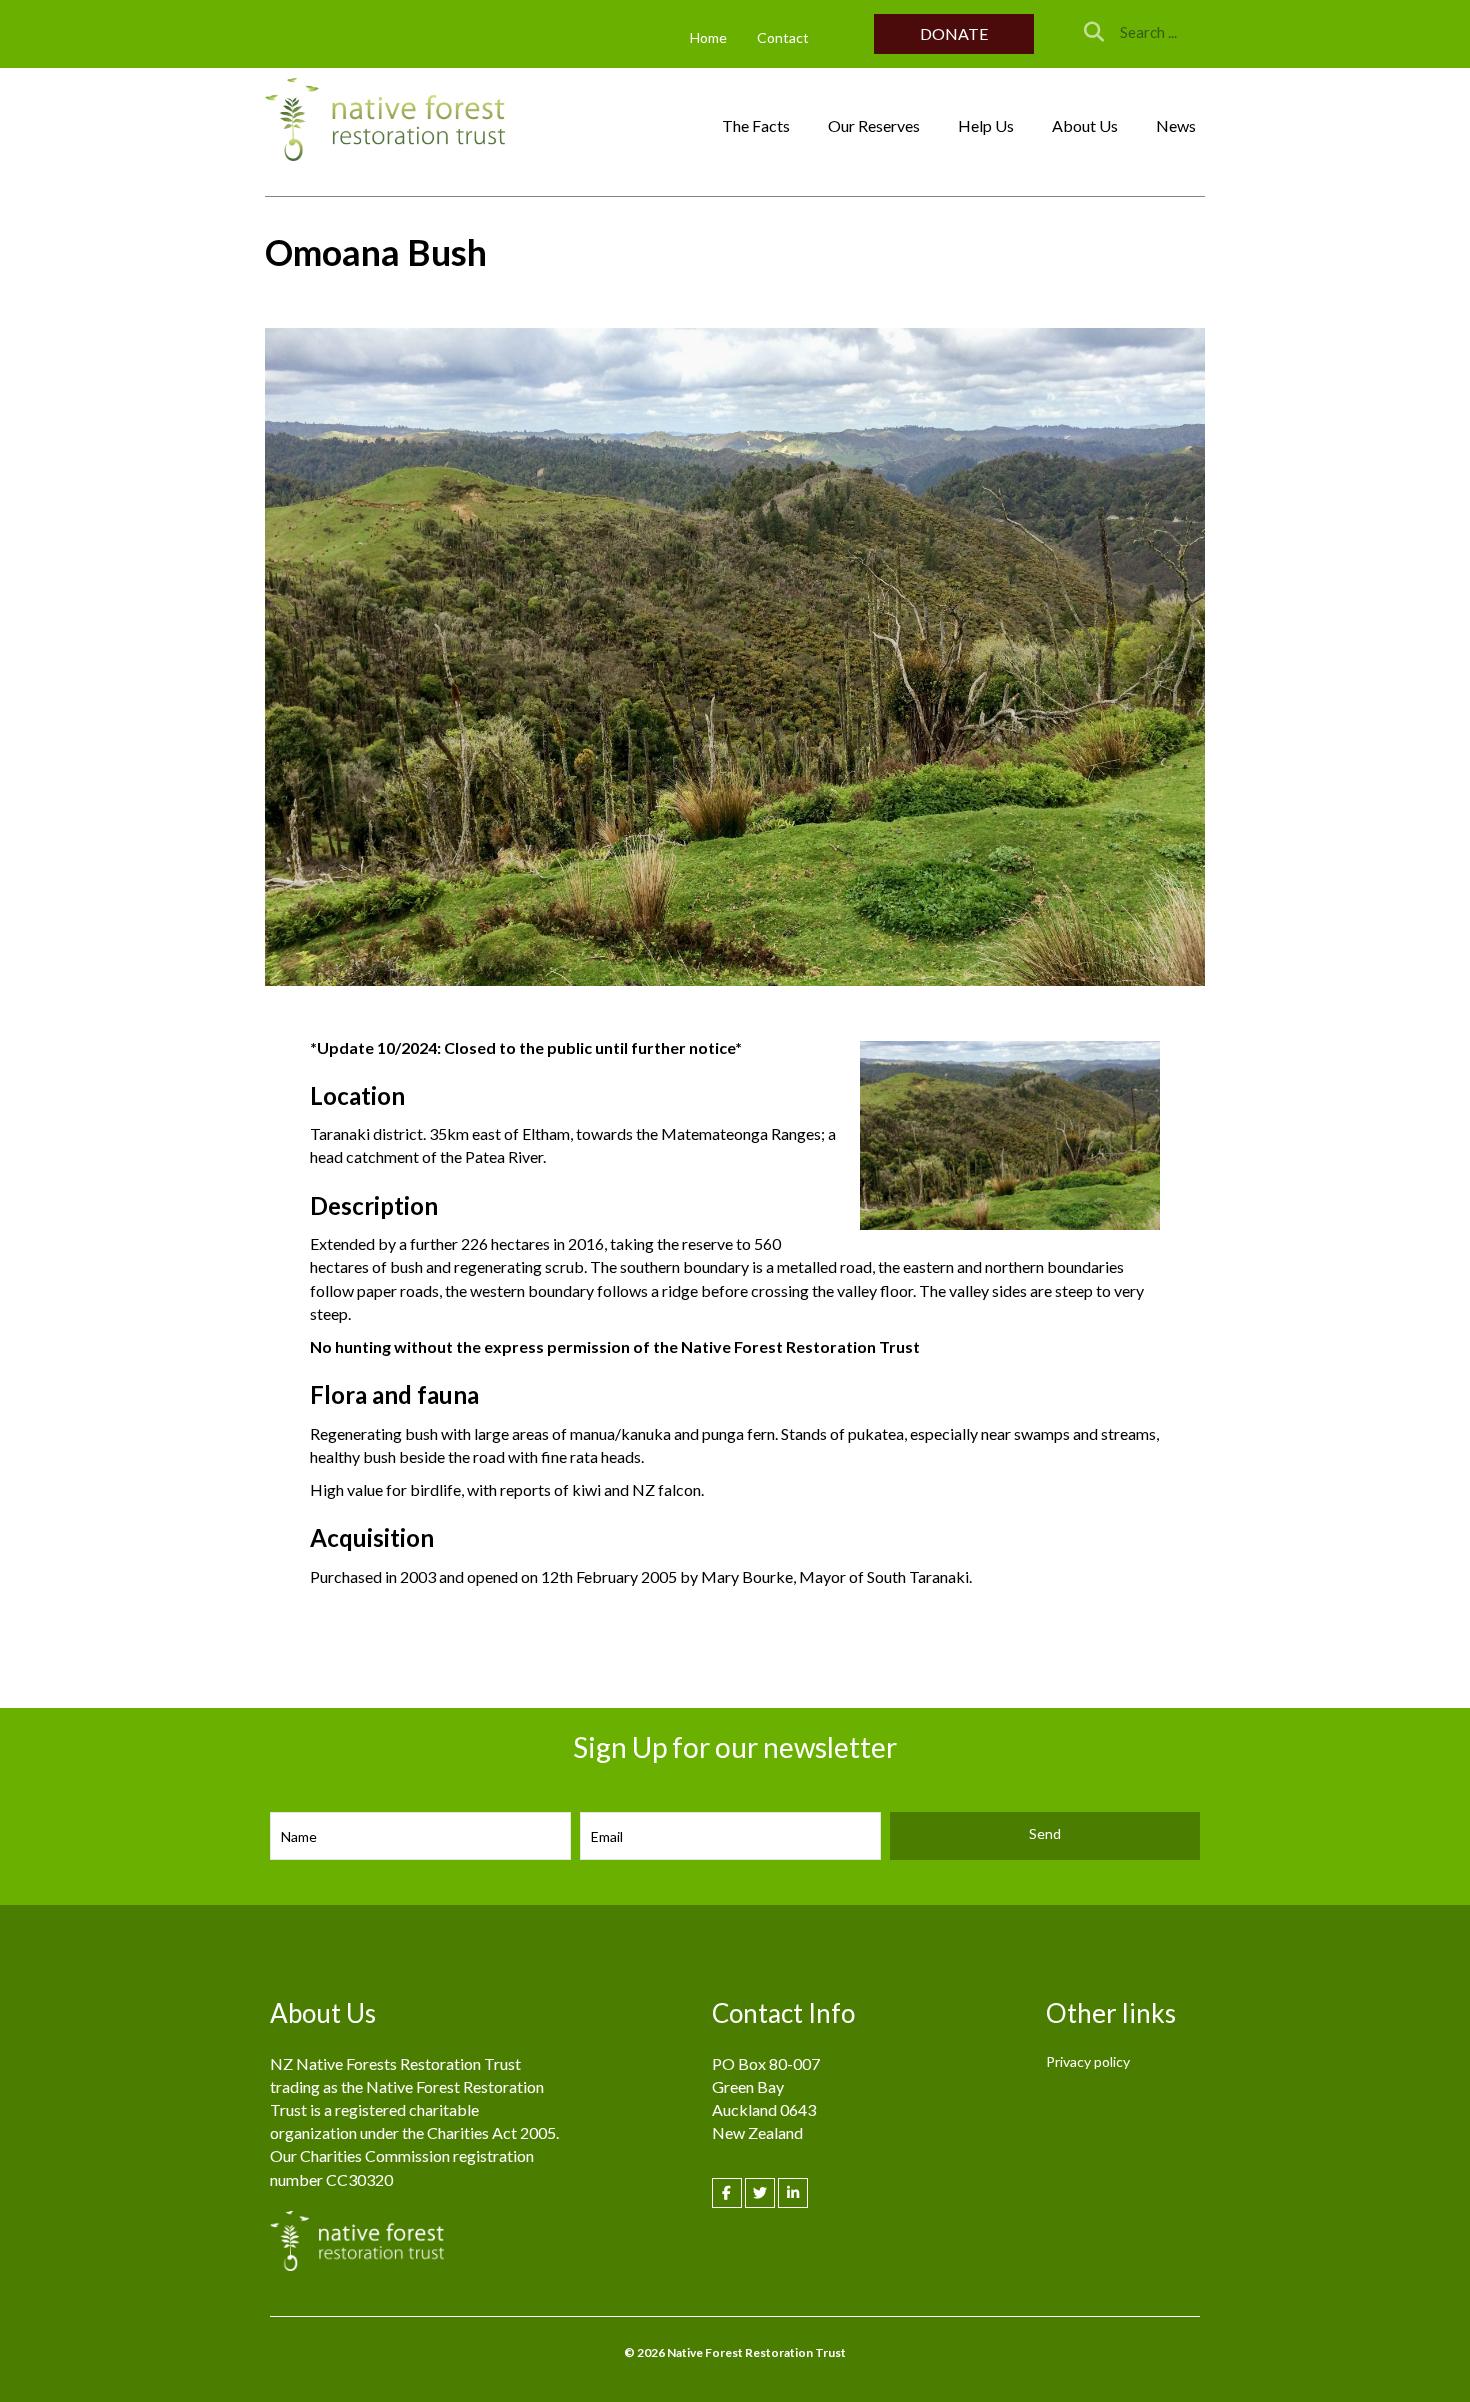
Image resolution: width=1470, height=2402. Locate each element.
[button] (954, 33)
